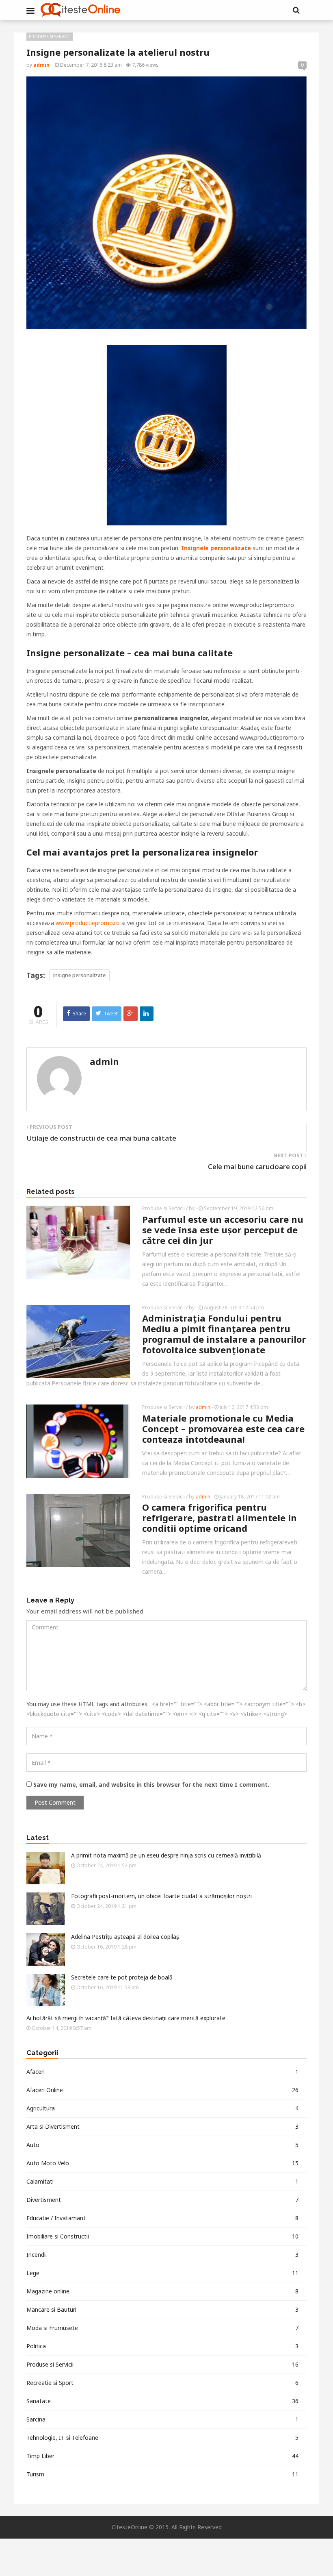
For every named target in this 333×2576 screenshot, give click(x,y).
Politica (162, 2346)
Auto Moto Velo (162, 2163)
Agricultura (162, 2108)
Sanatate (162, 2401)
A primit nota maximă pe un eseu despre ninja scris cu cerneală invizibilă (166, 1855)
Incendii (162, 2255)
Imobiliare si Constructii (162, 2236)
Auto (162, 2145)
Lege (162, 2273)
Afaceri (162, 2072)
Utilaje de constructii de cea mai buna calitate (101, 1138)
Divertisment (162, 2200)
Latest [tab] (38, 1838)
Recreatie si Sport (162, 2383)
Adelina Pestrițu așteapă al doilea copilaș (125, 1937)
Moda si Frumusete (162, 2328)
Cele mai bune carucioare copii (257, 1166)
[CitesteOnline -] (80, 10)
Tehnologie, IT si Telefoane (162, 2438)
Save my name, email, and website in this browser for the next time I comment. (151, 1784)
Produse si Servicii (50, 37)
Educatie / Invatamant (162, 2218)
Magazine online (162, 2291)
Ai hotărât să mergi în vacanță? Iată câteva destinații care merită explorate (126, 2018)
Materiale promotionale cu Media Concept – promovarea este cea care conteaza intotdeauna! (223, 1428)
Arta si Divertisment (162, 2126)
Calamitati (162, 2181)
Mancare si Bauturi (162, 2309)
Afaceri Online (162, 2090)
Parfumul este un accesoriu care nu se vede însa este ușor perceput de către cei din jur (223, 1230)
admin (104, 1061)
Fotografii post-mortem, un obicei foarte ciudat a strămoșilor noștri (161, 1896)
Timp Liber (162, 2456)
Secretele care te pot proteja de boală (122, 1977)
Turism (162, 2474)
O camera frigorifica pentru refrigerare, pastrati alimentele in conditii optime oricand (219, 1518)
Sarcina (162, 2419)
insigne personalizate (79, 975)
